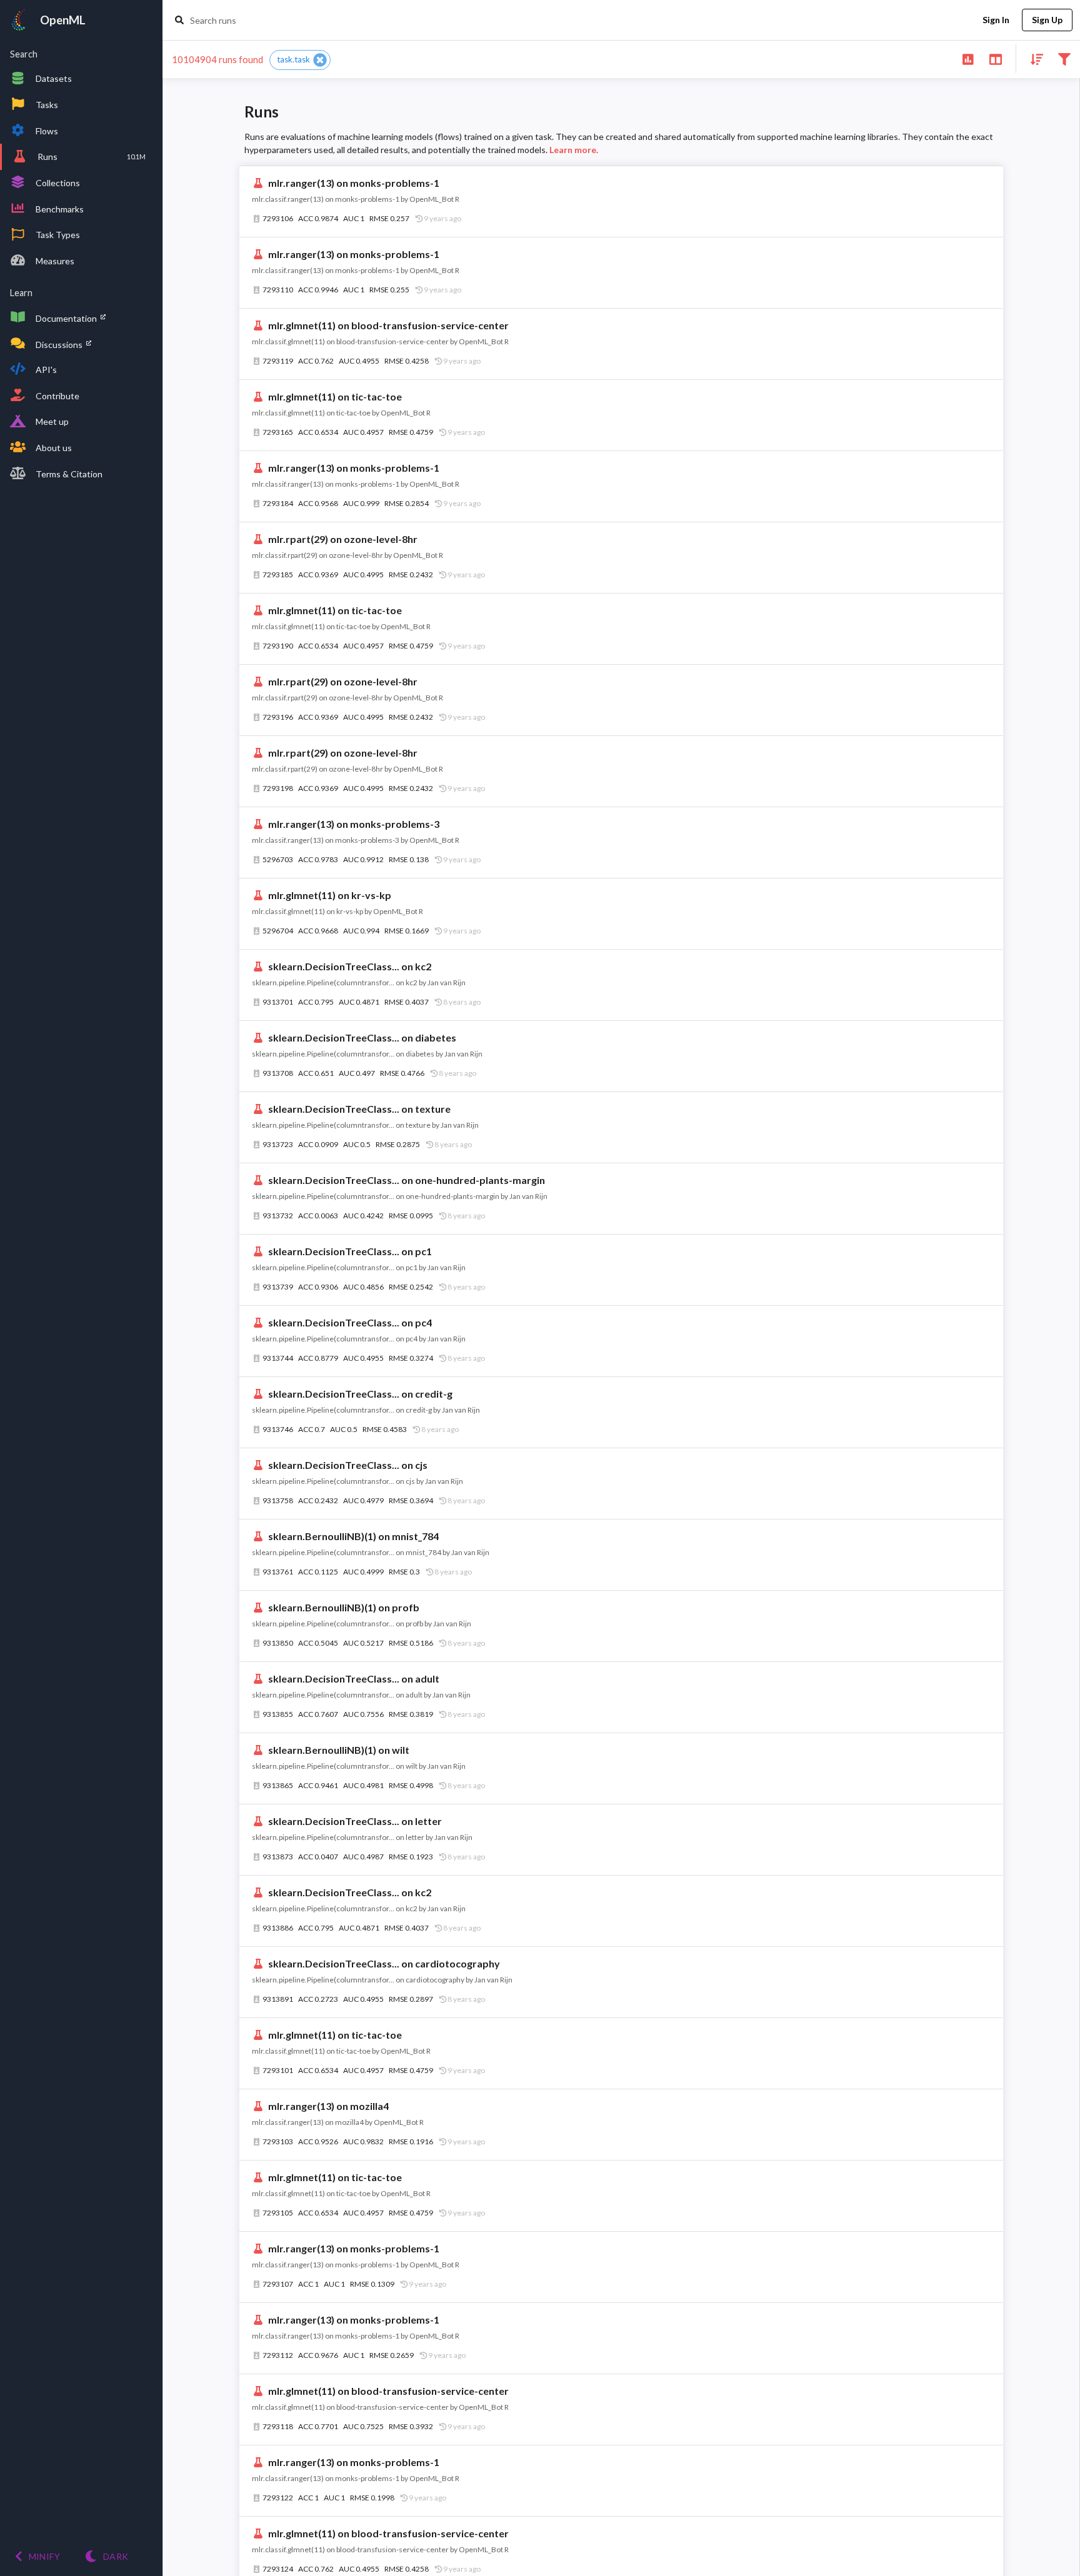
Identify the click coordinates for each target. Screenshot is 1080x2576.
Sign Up (1047, 20)
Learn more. (574, 150)
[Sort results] (1033, 58)
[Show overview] (968, 58)
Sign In (996, 20)
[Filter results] (1064, 58)
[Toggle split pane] (995, 58)
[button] (300, 60)
